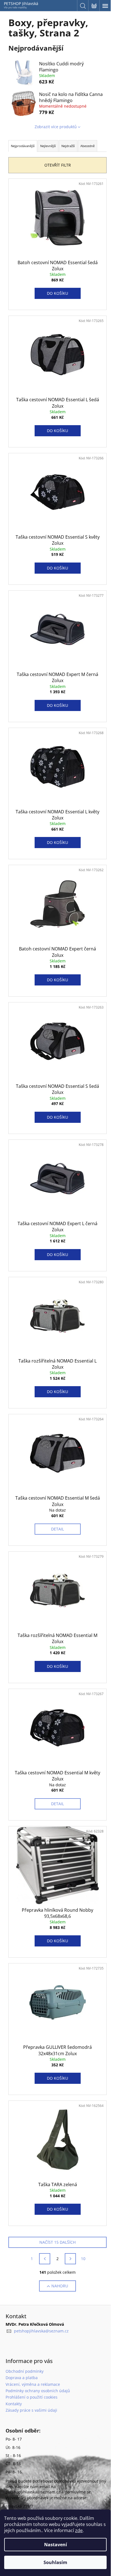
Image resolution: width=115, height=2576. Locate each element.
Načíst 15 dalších (57, 2242)
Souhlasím (55, 2562)
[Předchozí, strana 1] (45, 2259)
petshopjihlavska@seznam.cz (41, 2331)
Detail (57, 1529)
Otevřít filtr (58, 165)
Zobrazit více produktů (56, 127)
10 (83, 2259)
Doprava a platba (22, 2378)
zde (79, 2530)
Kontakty (14, 2404)
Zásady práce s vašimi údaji (31, 2410)
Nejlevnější (48, 146)
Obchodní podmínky (25, 2371)
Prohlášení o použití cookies (32, 2397)
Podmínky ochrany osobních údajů (38, 2391)
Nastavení (56, 2545)
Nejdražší (68, 146)
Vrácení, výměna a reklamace (33, 2384)
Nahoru (60, 2286)
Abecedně (88, 146)
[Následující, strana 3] (70, 2259)
